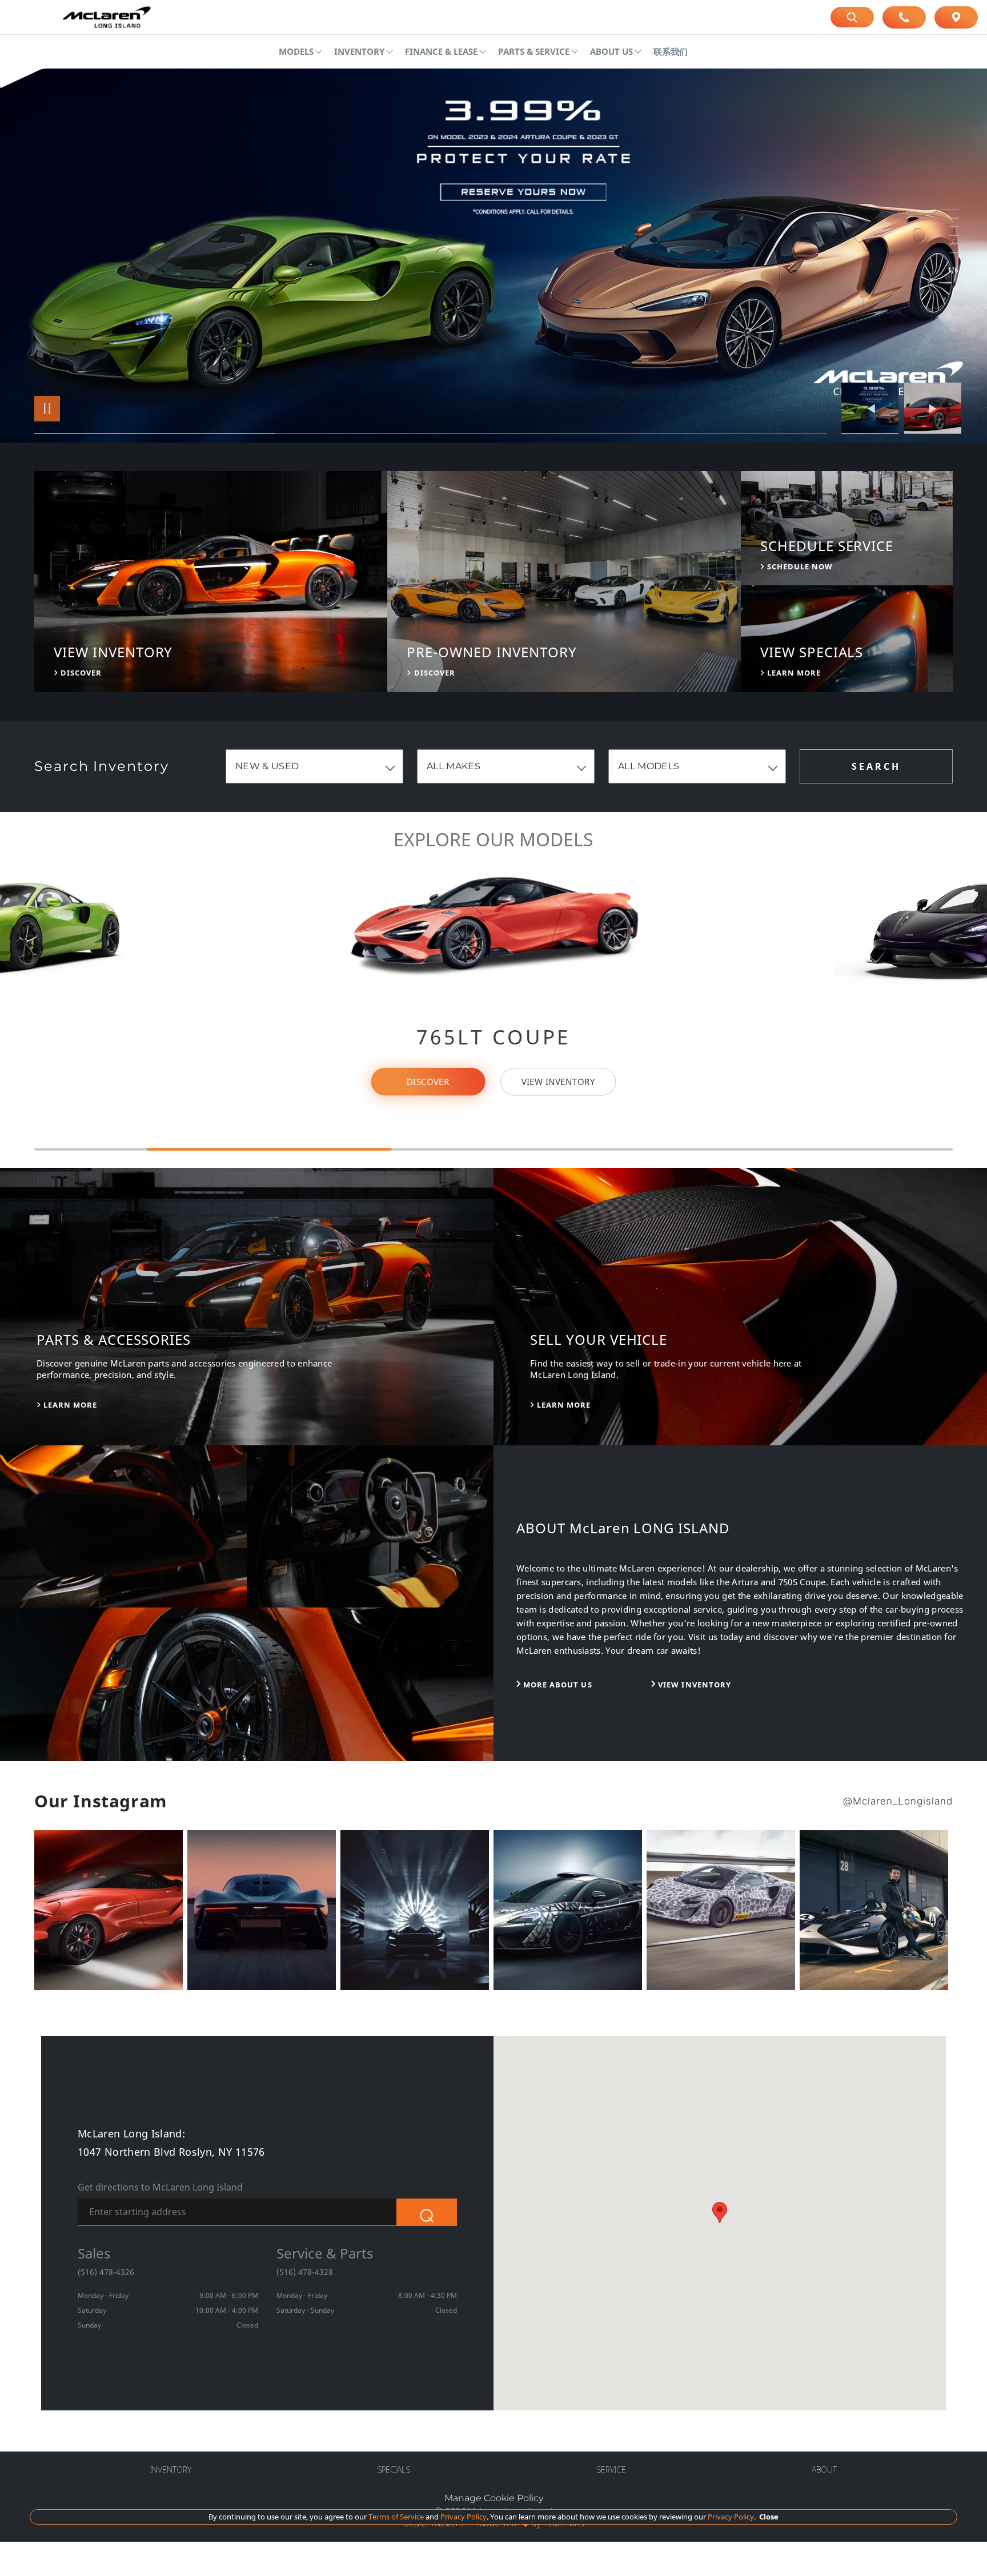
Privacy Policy (463, 2517)
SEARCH (876, 766)
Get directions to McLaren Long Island (160, 2187)
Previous (873, 408)
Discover (428, 1082)
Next (933, 408)
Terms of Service (396, 2517)
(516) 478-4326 (106, 2272)
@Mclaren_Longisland (898, 1801)
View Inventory (59, 1074)
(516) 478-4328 (305, 2272)
